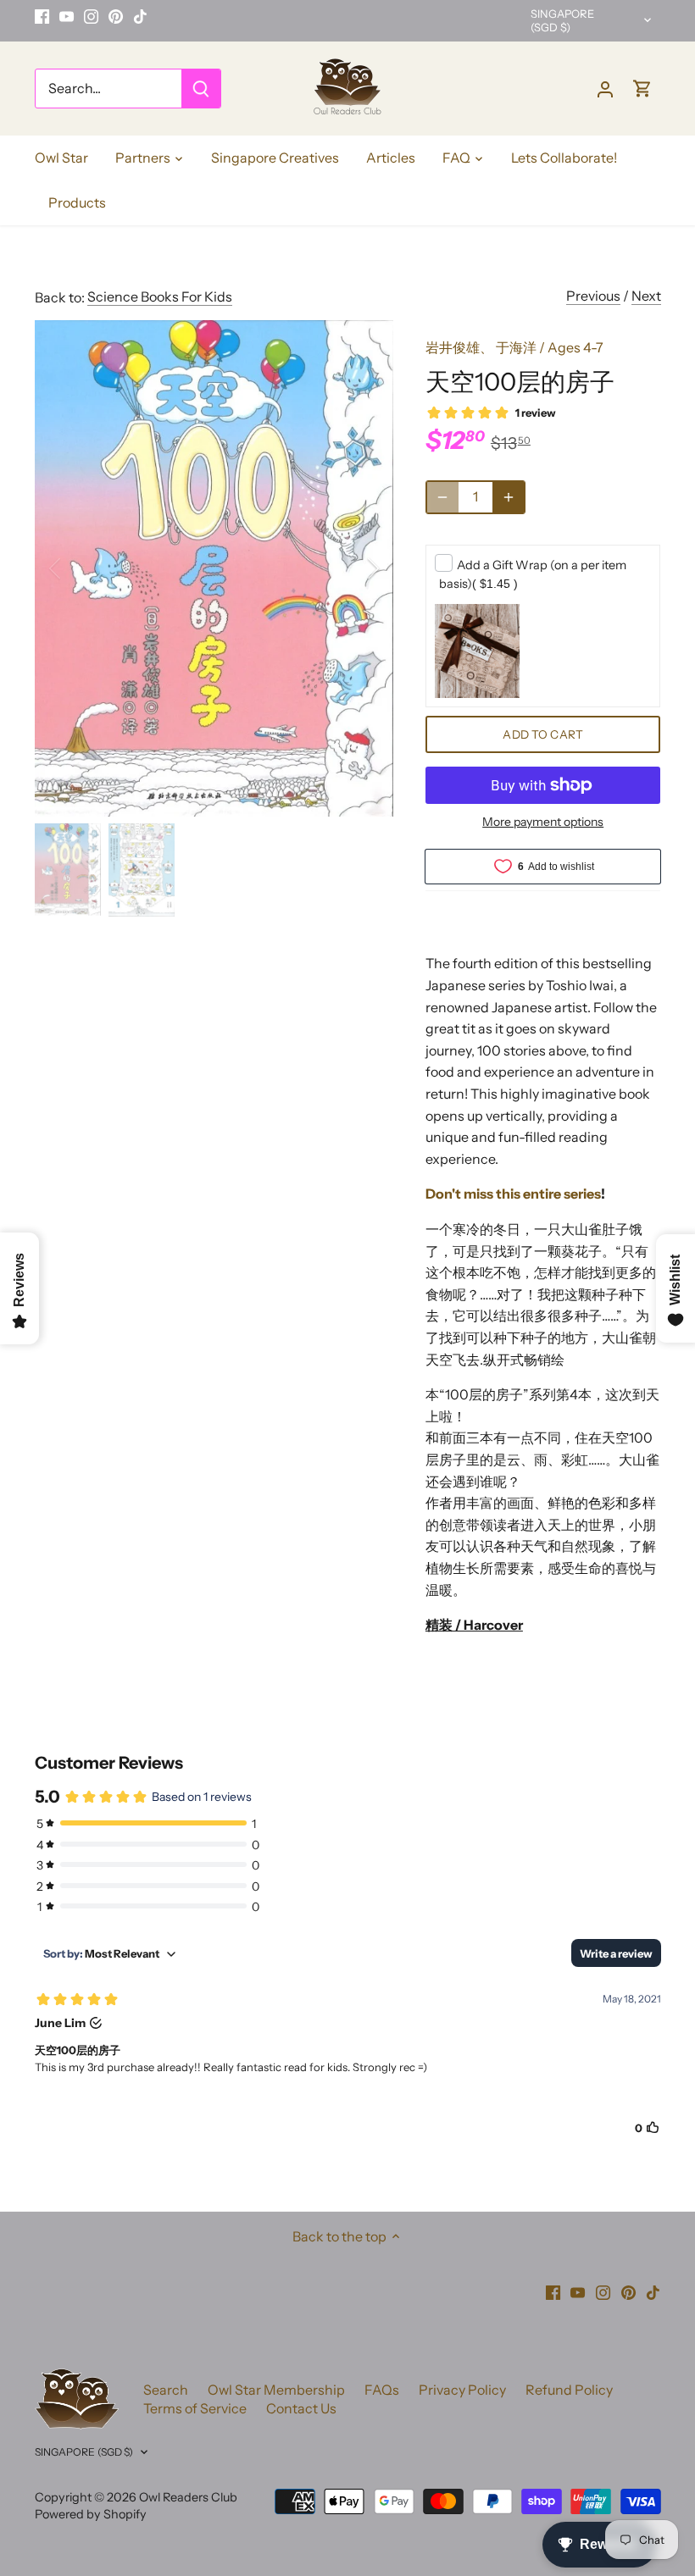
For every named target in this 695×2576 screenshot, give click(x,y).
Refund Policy (569, 2390)
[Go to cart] (642, 89)
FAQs (382, 2390)
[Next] (351, 568)
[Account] (605, 89)
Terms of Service (195, 2408)
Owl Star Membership (276, 2390)
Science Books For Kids (160, 296)
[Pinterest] (116, 16)
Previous (593, 296)
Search (166, 2390)
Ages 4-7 (575, 347)
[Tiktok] (140, 16)
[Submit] (201, 89)
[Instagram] (91, 16)
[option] (214, 568)
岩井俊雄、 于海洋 (481, 347)
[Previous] (77, 568)
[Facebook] (42, 16)
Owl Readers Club (188, 2497)
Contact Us (301, 2408)
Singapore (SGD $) (562, 21)
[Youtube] (67, 16)
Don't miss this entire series (513, 1194)
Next (646, 296)
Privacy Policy (462, 2390)
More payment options (543, 822)
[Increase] (509, 497)
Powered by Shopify (91, 2514)
